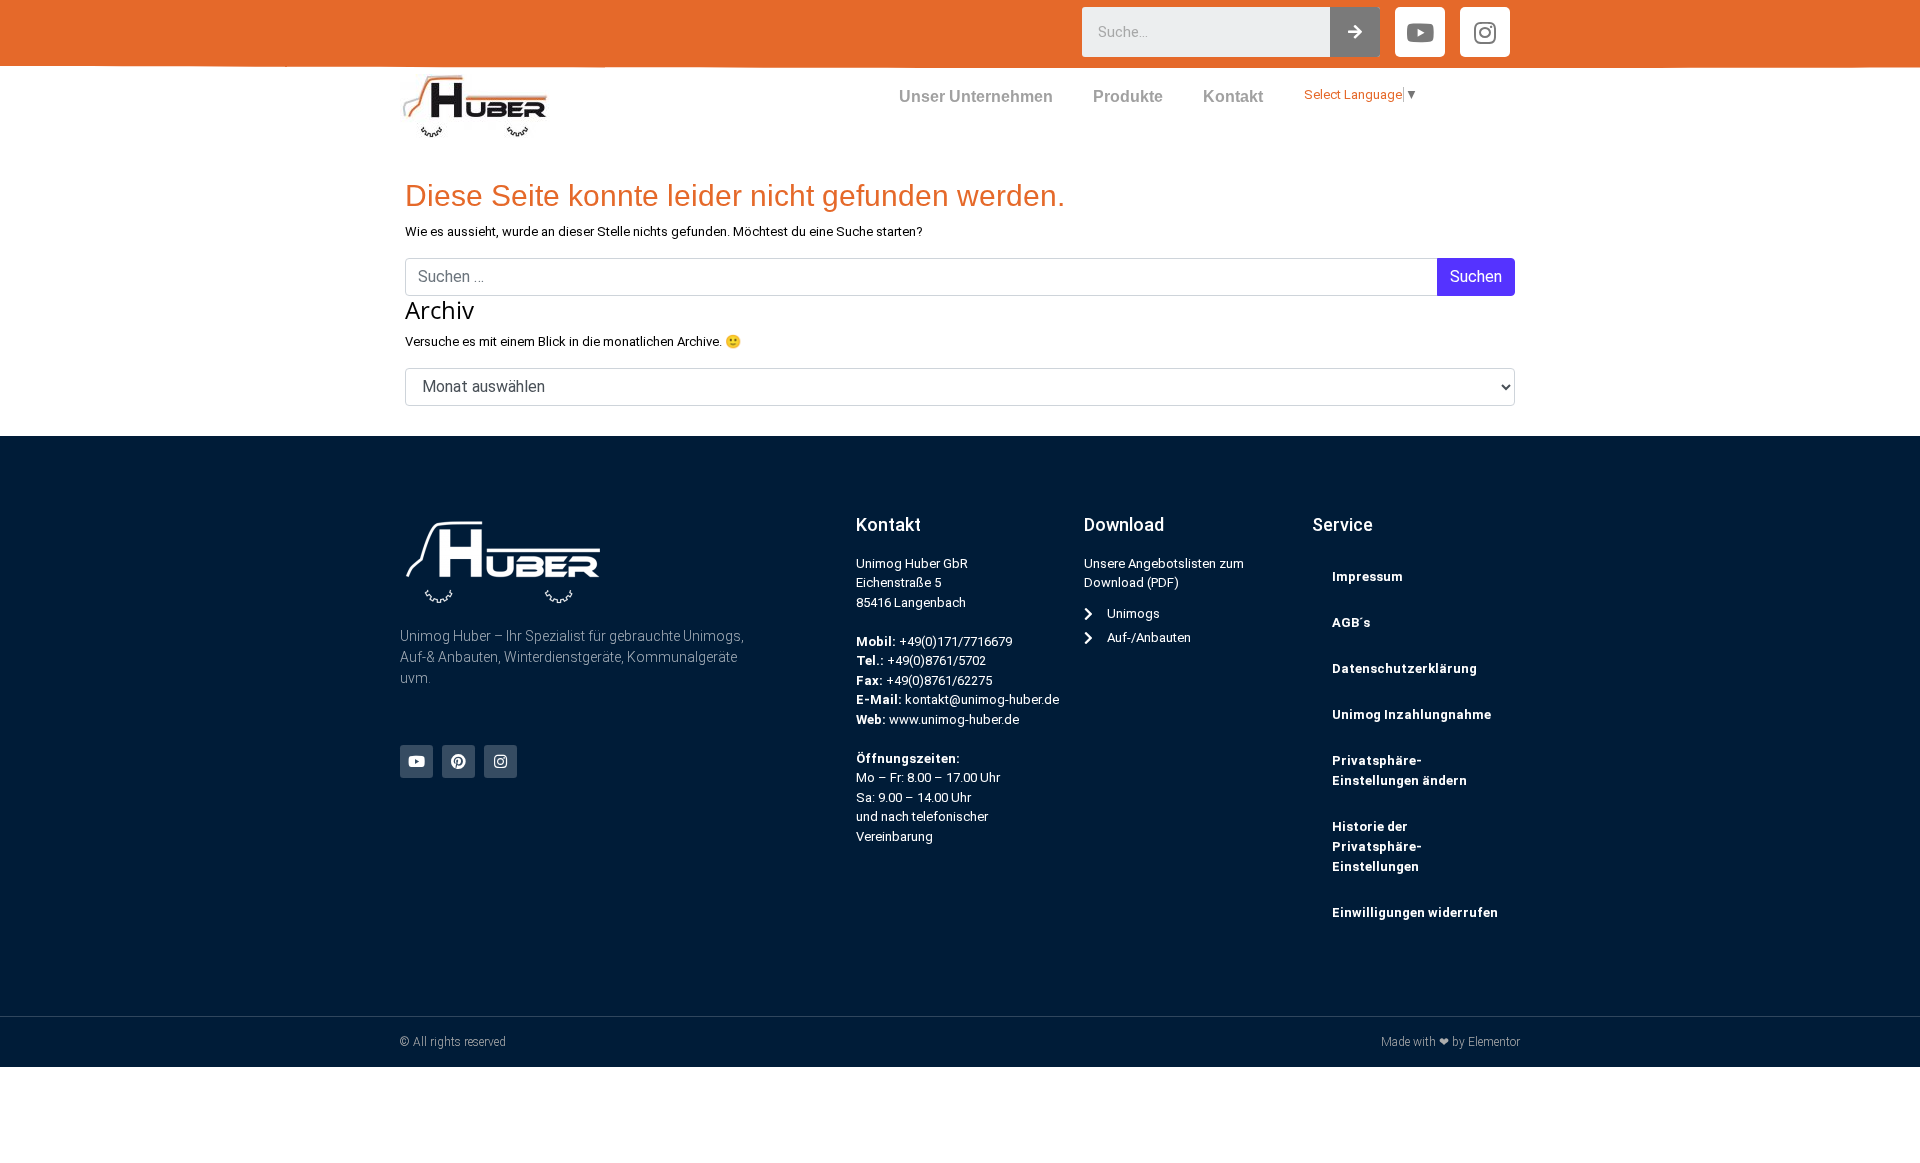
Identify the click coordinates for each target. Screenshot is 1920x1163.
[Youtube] (416, 761)
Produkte (1128, 96)
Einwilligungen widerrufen (1415, 912)
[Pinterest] (458, 761)
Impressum (1367, 576)
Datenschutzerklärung (1404, 668)
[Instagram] (1485, 32)
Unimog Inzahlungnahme (1411, 714)
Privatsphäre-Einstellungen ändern (1399, 770)
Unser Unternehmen (976, 96)
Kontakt (1233, 96)
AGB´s (1351, 622)
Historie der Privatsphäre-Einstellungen (1377, 846)
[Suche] (1355, 32)
